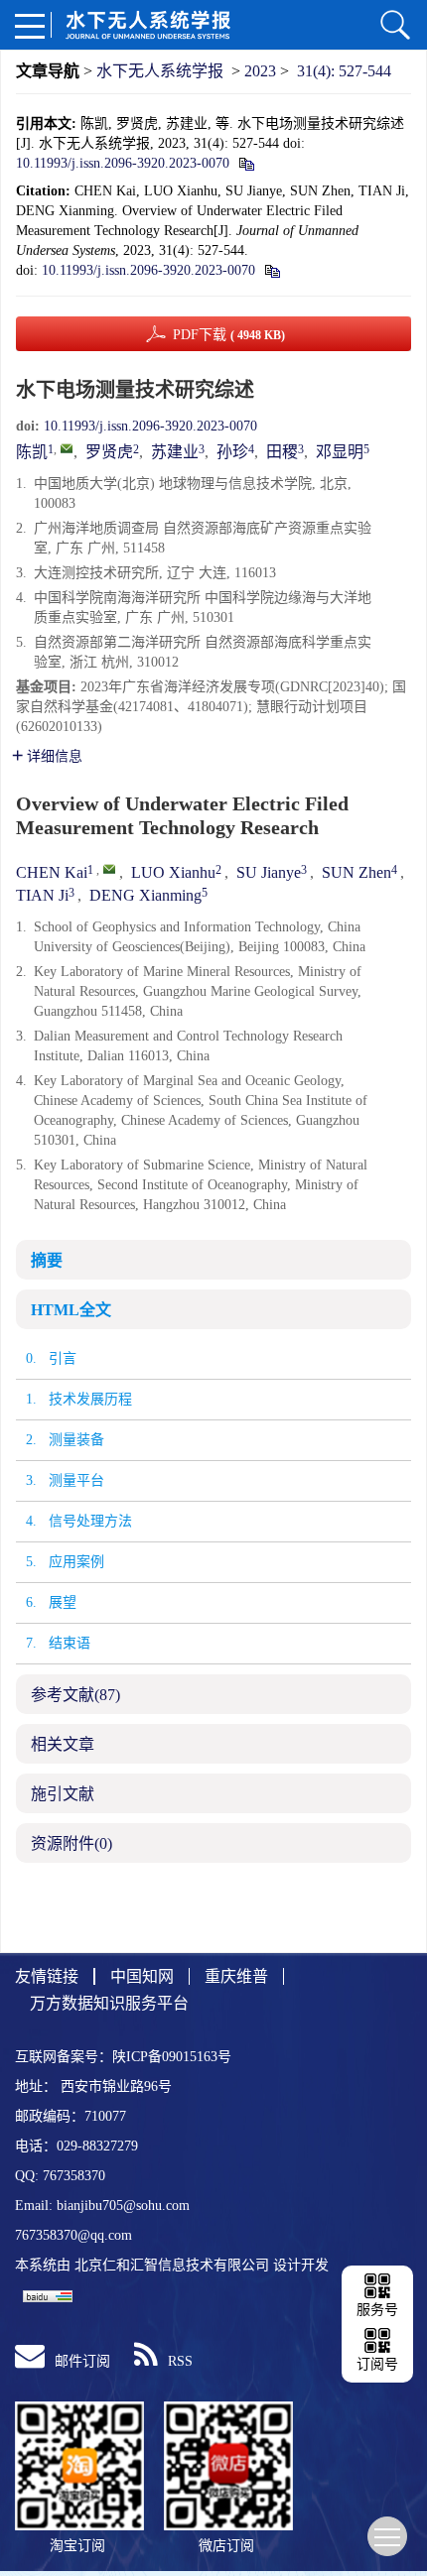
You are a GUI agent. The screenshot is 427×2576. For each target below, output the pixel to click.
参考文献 (75, 1695)
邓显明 (340, 452)
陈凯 (32, 452)
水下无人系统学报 (160, 71)
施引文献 (63, 1794)
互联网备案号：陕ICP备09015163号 (123, 2057)
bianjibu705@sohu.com (123, 2206)
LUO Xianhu (173, 872)
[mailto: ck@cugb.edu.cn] (109, 869)
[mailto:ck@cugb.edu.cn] (67, 448)
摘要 (47, 1260)
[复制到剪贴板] (246, 163)
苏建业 (175, 452)
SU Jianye (269, 872)
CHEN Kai (52, 872)
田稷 (282, 452)
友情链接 (47, 1976)
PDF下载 (229, 335)
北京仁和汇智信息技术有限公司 (172, 2265)
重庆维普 (236, 1976)
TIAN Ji (42, 895)
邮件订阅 (82, 2361)
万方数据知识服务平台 (109, 2003)
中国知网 (142, 1976)
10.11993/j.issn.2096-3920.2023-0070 (123, 163)
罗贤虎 (109, 452)
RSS (180, 2361)
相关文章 (63, 1744)
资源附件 (71, 1843)
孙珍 (232, 452)
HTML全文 (71, 1310)
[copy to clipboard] (272, 270)
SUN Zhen (356, 872)
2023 (260, 71)
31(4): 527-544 (344, 71)
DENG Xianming (145, 895)
